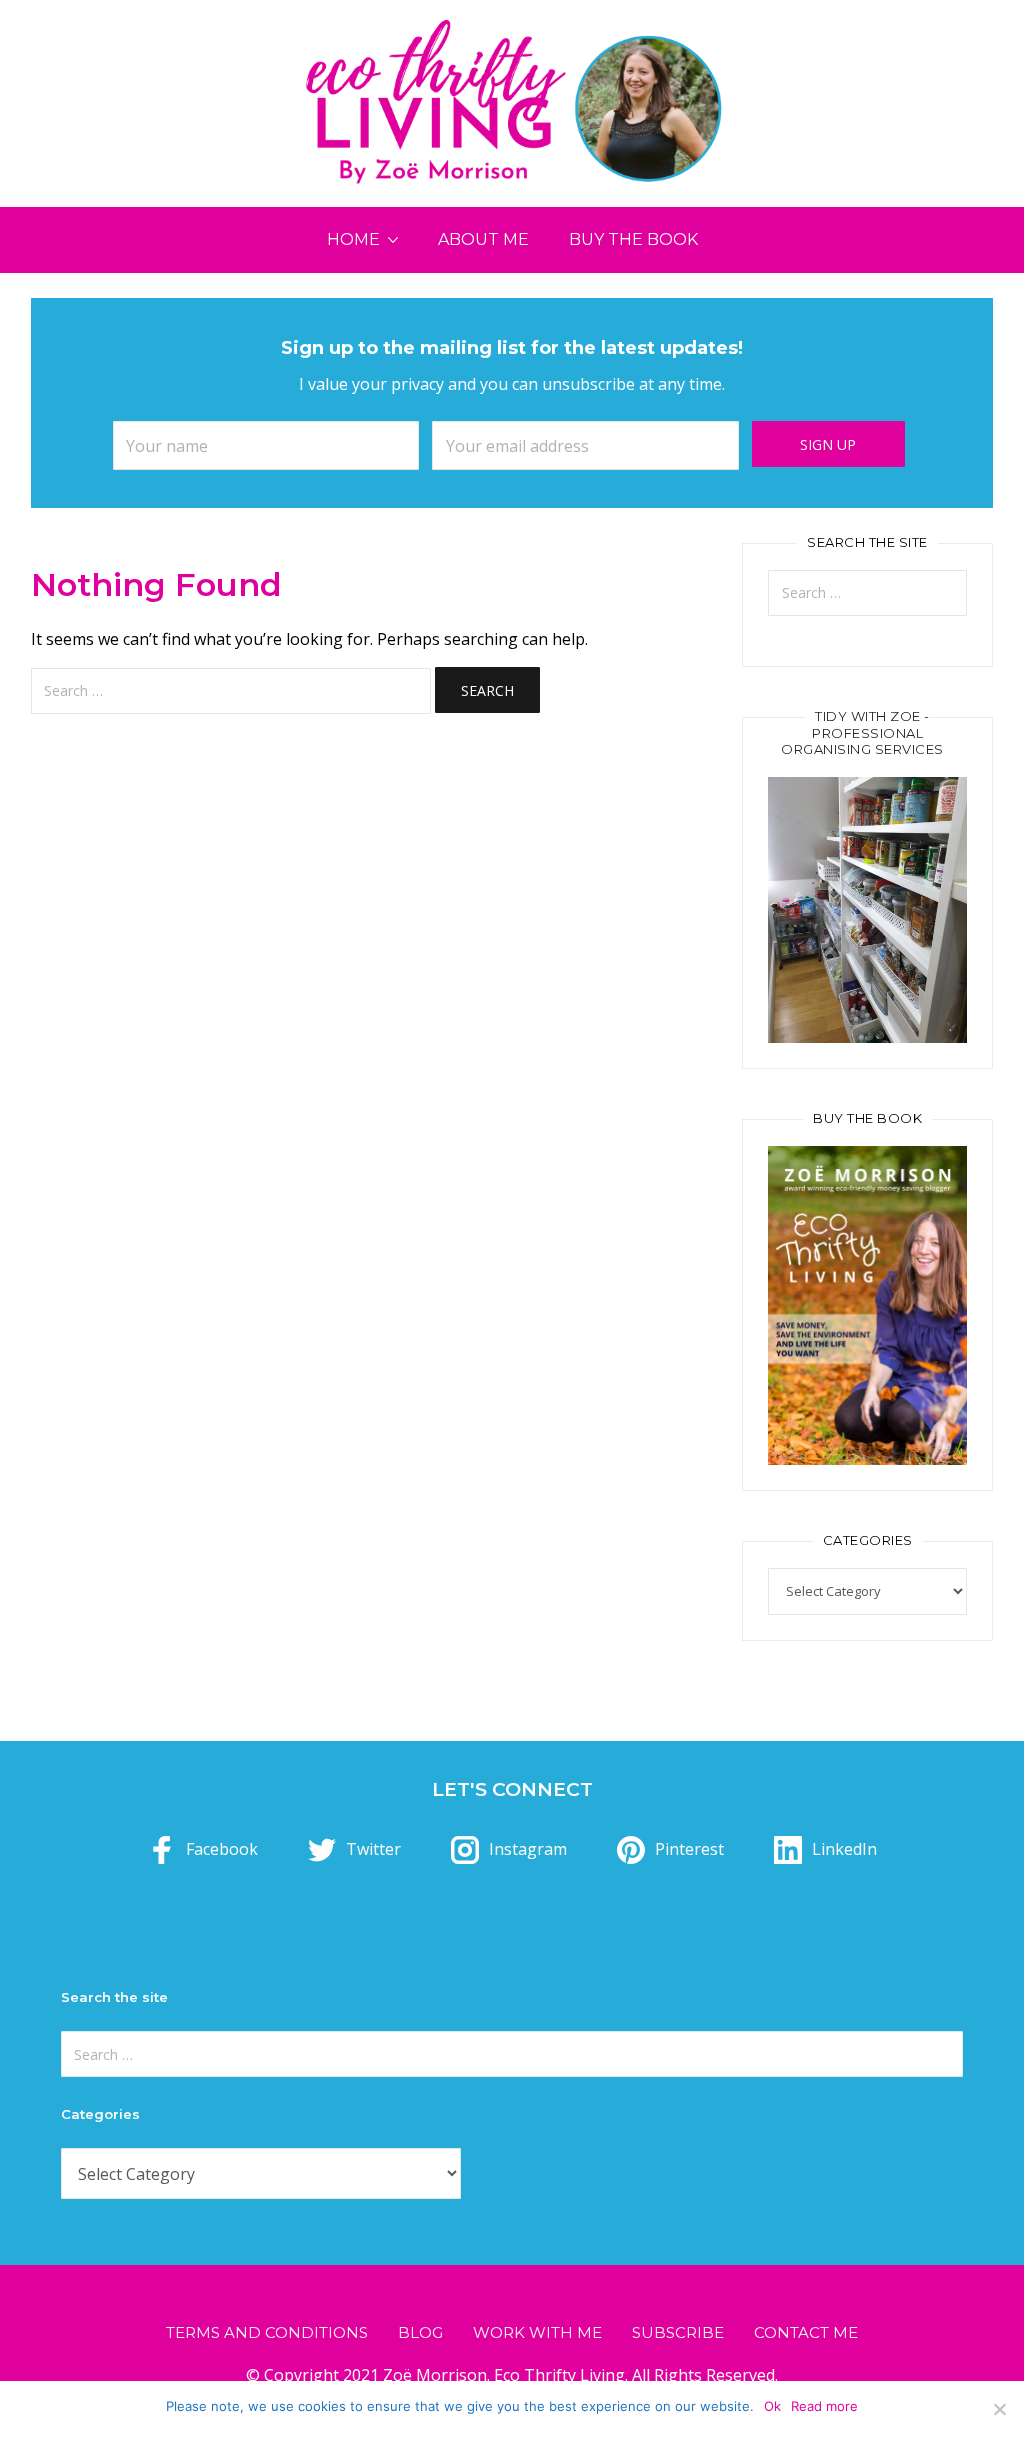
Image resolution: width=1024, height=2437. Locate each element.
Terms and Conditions (267, 2332)
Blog (420, 2332)
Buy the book (633, 239)
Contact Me (806, 2332)
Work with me (537, 2332)
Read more (824, 2406)
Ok (772, 2406)
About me (483, 239)
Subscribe (678, 2332)
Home (353, 239)
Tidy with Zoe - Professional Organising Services (862, 733)
